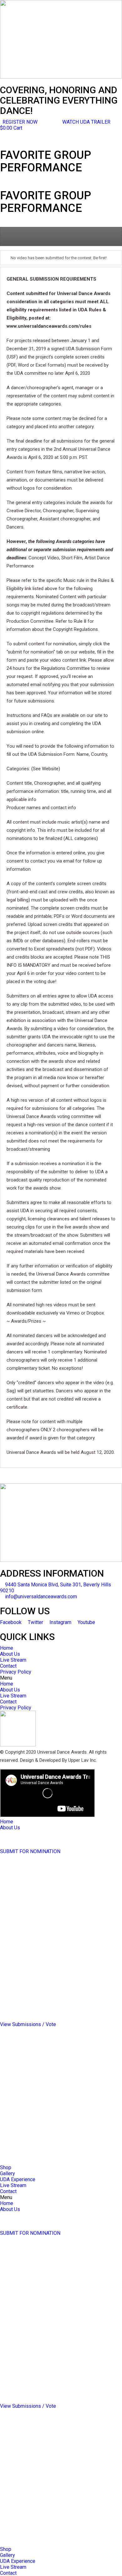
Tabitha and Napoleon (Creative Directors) (46, 1839)
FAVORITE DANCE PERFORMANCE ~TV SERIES (52, 1971)
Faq (4, 1857)
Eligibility (10, 1863)
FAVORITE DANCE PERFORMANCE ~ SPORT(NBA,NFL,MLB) (41, 1992)
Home (7, 1648)
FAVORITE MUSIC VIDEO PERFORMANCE (46, 1941)
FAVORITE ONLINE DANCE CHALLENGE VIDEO (51, 1887)
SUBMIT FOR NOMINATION (30, 1851)
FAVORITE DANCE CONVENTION (36, 1911)
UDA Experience (18, 2179)
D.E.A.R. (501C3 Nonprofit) (28, 1845)
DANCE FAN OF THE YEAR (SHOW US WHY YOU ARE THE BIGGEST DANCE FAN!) (57, 2015)
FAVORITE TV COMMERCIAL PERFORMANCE (50, 1947)
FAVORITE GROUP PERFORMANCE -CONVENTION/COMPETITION (40, 1920)
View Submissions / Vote (28, 2024)
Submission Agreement (26, 1869)
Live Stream (13, 1660)
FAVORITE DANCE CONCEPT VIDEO (39, 1893)
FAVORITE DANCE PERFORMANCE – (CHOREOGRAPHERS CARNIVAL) (40, 2003)
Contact (8, 1666)
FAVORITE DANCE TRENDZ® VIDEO (40, 1899)
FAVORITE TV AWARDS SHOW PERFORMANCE (52, 1935)
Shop (6, 2167)
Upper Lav (11, 1834)
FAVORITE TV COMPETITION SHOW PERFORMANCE (58, 1929)
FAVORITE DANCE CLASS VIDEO (36, 1881)
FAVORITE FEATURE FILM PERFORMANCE (47, 1953)
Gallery (8, 2173)
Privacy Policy (16, 1672)
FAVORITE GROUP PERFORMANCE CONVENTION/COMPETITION (38, 2069)
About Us (10, 1654)
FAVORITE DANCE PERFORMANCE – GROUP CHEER (57, 1983)
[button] (86, 122)
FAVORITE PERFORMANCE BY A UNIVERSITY (50, 1977)
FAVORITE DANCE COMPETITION (37, 1905)
